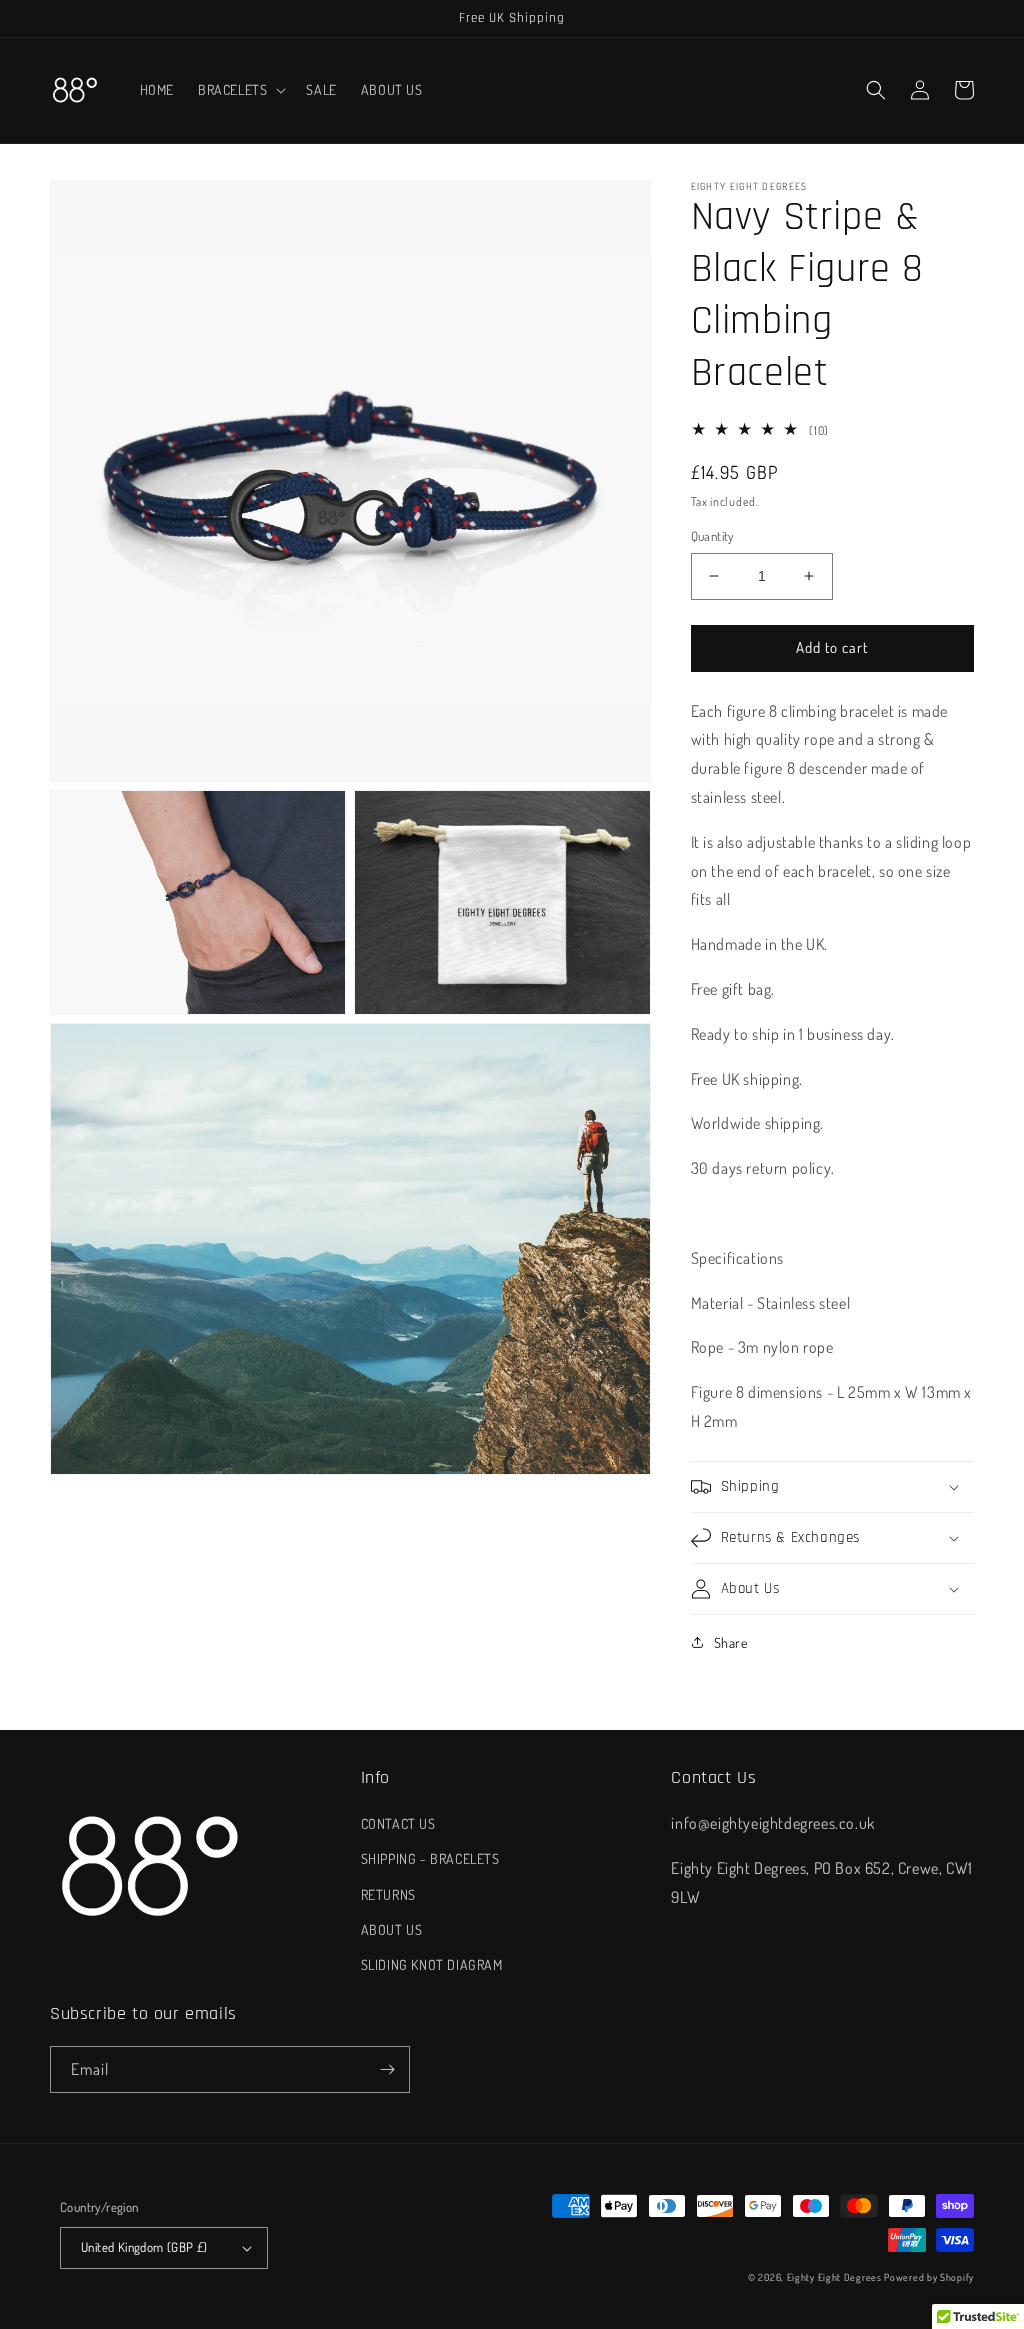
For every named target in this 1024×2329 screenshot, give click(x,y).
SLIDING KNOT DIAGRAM (432, 1964)
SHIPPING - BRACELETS (430, 1858)
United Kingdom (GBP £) (144, 2247)
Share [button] (731, 1642)
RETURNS (388, 1894)
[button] (240, 90)
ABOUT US (392, 1929)
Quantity (712, 536)
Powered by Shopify (929, 2277)
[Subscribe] (387, 2069)
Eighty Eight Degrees (834, 2277)
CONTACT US (398, 1823)
